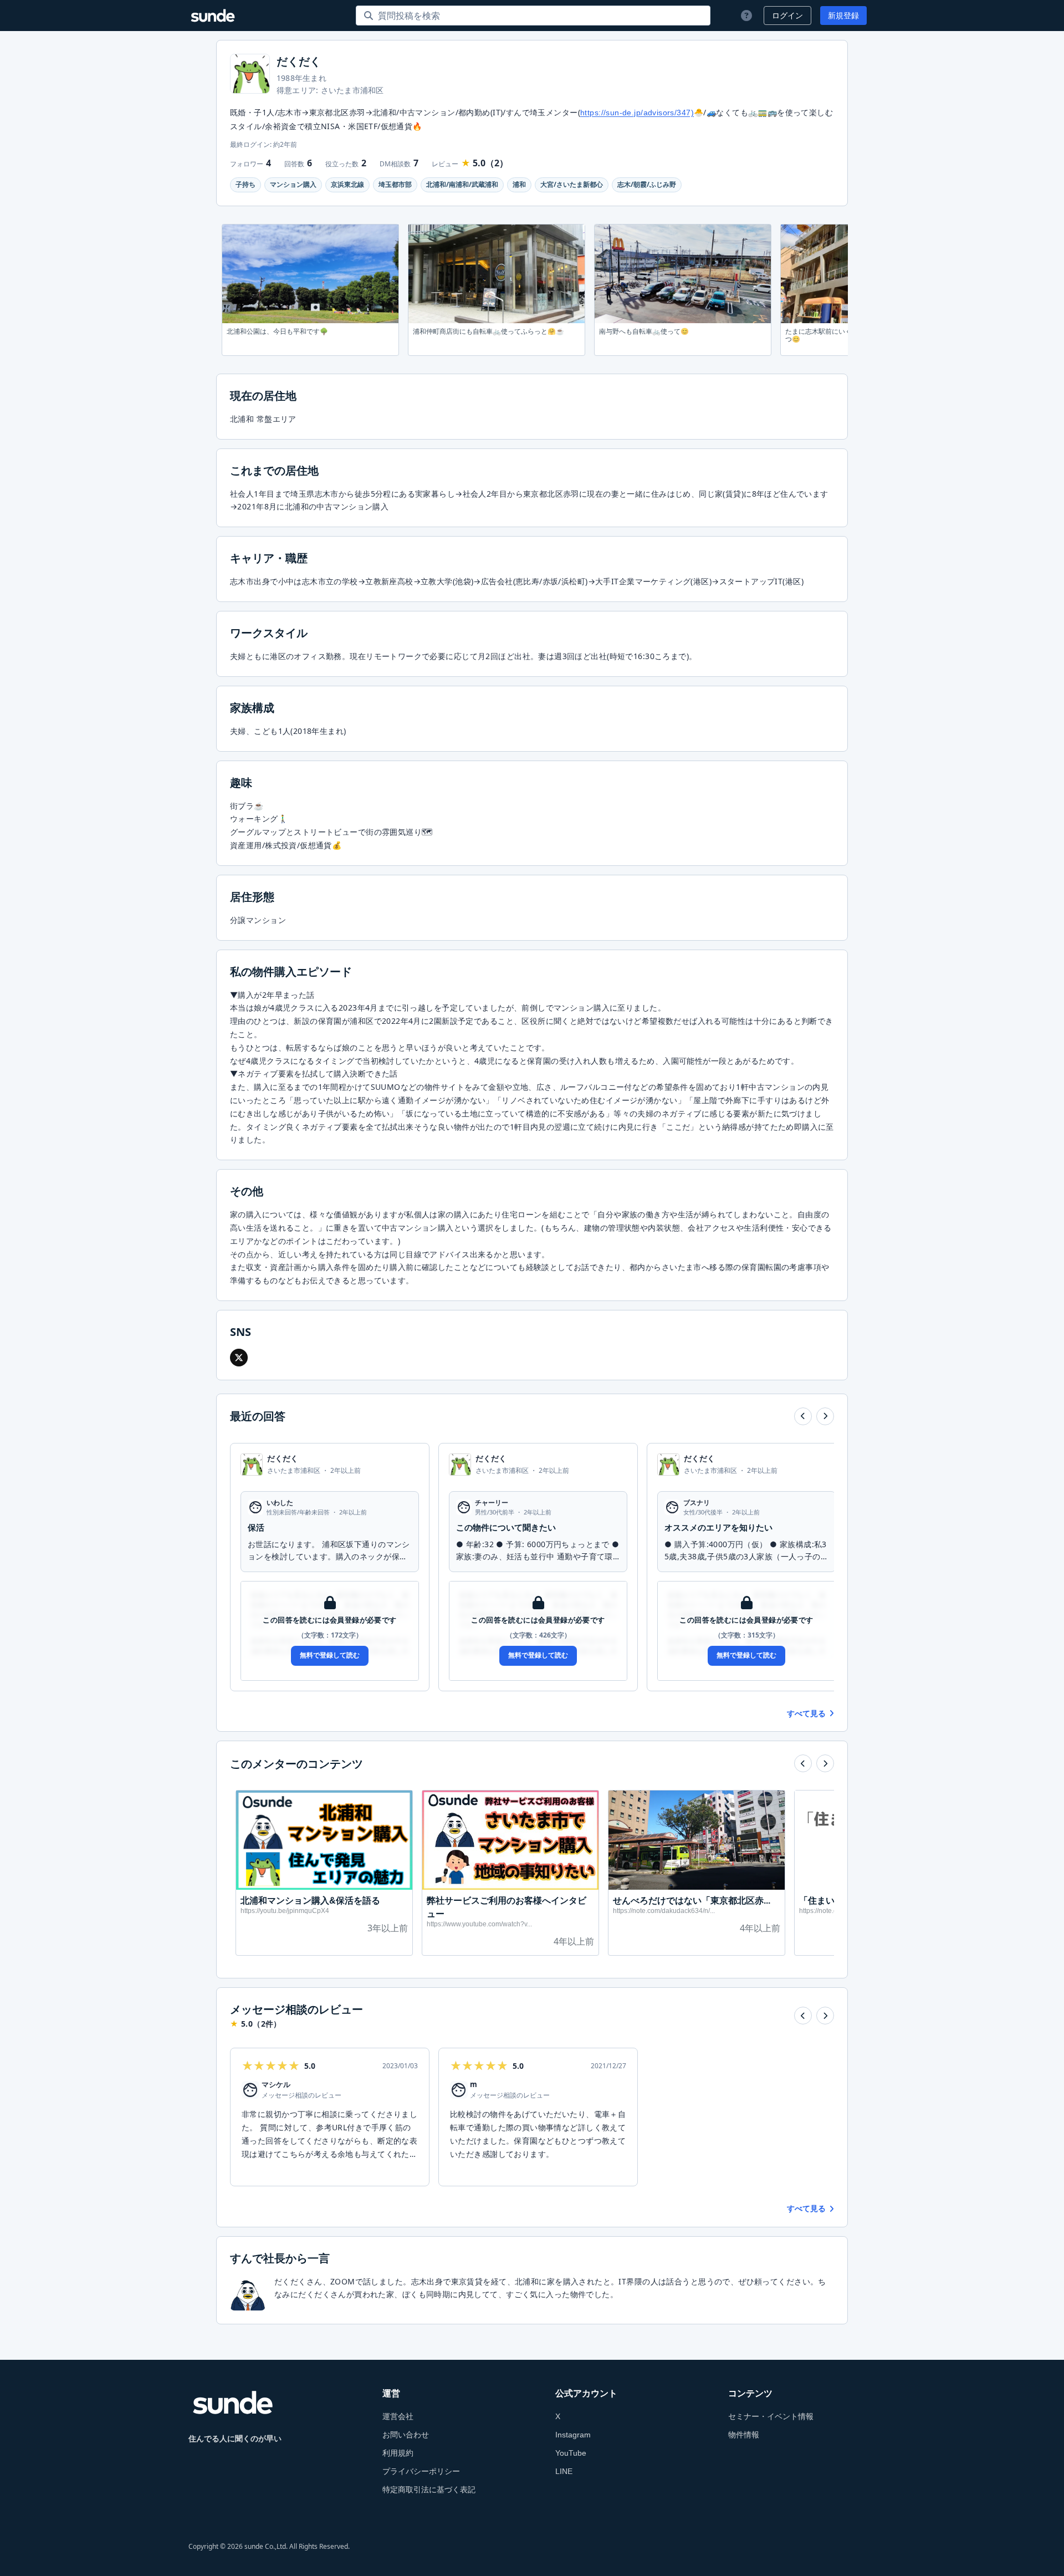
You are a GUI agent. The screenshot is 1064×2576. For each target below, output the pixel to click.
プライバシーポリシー (421, 2471)
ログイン (787, 16)
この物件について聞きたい (506, 1527)
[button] (239, 1358)
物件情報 (744, 2435)
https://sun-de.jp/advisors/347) (637, 113)
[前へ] (803, 1416)
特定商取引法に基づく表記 (429, 2490)
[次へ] (825, 1416)
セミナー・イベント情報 (771, 2416)
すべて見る (806, 1713)
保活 (256, 1527)
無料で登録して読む (330, 1655)
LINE (564, 2471)
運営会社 (398, 2416)
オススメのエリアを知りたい (718, 1527)
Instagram (573, 2435)
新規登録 (843, 16)
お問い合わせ (406, 2435)
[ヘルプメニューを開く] (745, 16)
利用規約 (398, 2453)
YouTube (571, 2453)
